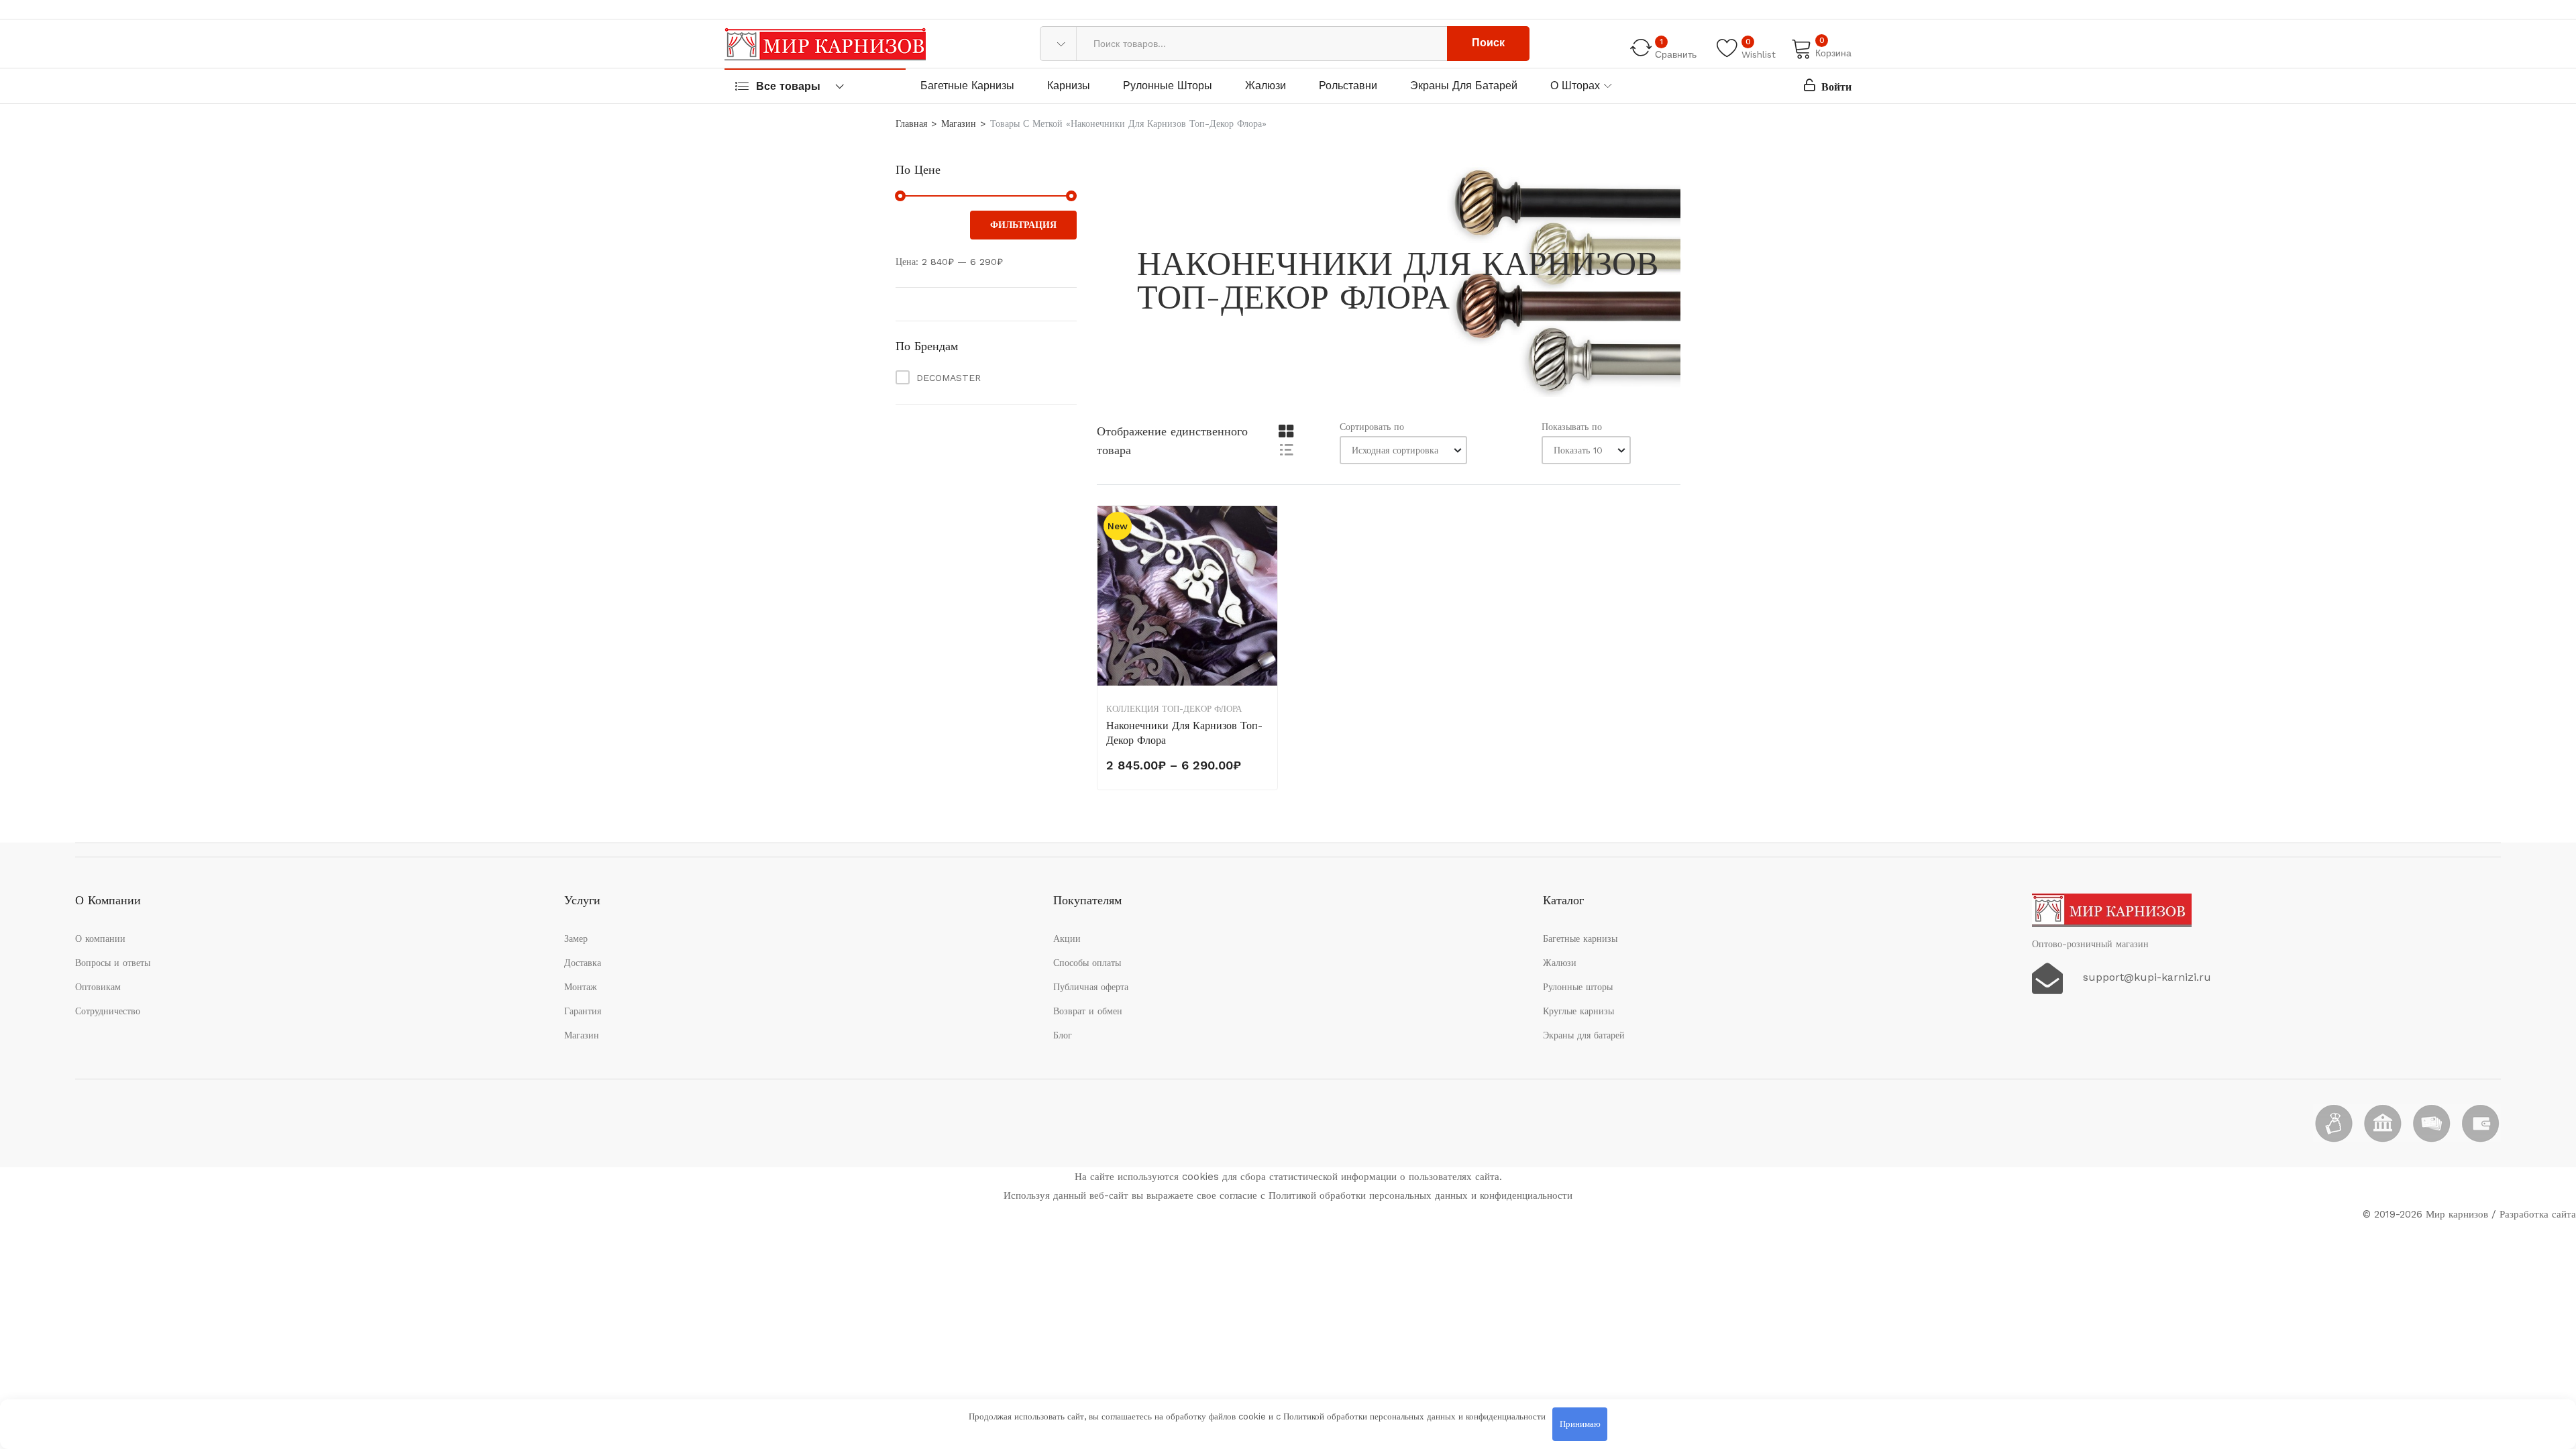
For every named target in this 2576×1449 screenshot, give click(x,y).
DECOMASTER (949, 378)
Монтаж (581, 987)
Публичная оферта (1091, 987)
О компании (100, 938)
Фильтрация (1023, 225)
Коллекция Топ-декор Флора (1174, 709)
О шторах (1575, 86)
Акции (1067, 938)
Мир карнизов (2457, 1214)
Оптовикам (98, 987)
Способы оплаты (1087, 963)
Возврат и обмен (1088, 1011)
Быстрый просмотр (1266, 592)
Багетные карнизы (967, 86)
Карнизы (1069, 86)
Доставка (583, 963)
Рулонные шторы (1168, 86)
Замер (576, 938)
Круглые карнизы (1578, 1011)
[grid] (1286, 432)
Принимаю (1580, 1424)
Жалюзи (1266, 86)
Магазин (959, 123)
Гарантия (583, 1011)
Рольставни (1348, 86)
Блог (1063, 1035)
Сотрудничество (108, 1011)
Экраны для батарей (1464, 86)
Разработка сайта (2538, 1214)
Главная (911, 123)
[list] (1286, 449)
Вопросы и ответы (113, 963)
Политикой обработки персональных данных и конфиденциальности (1414, 1416)
